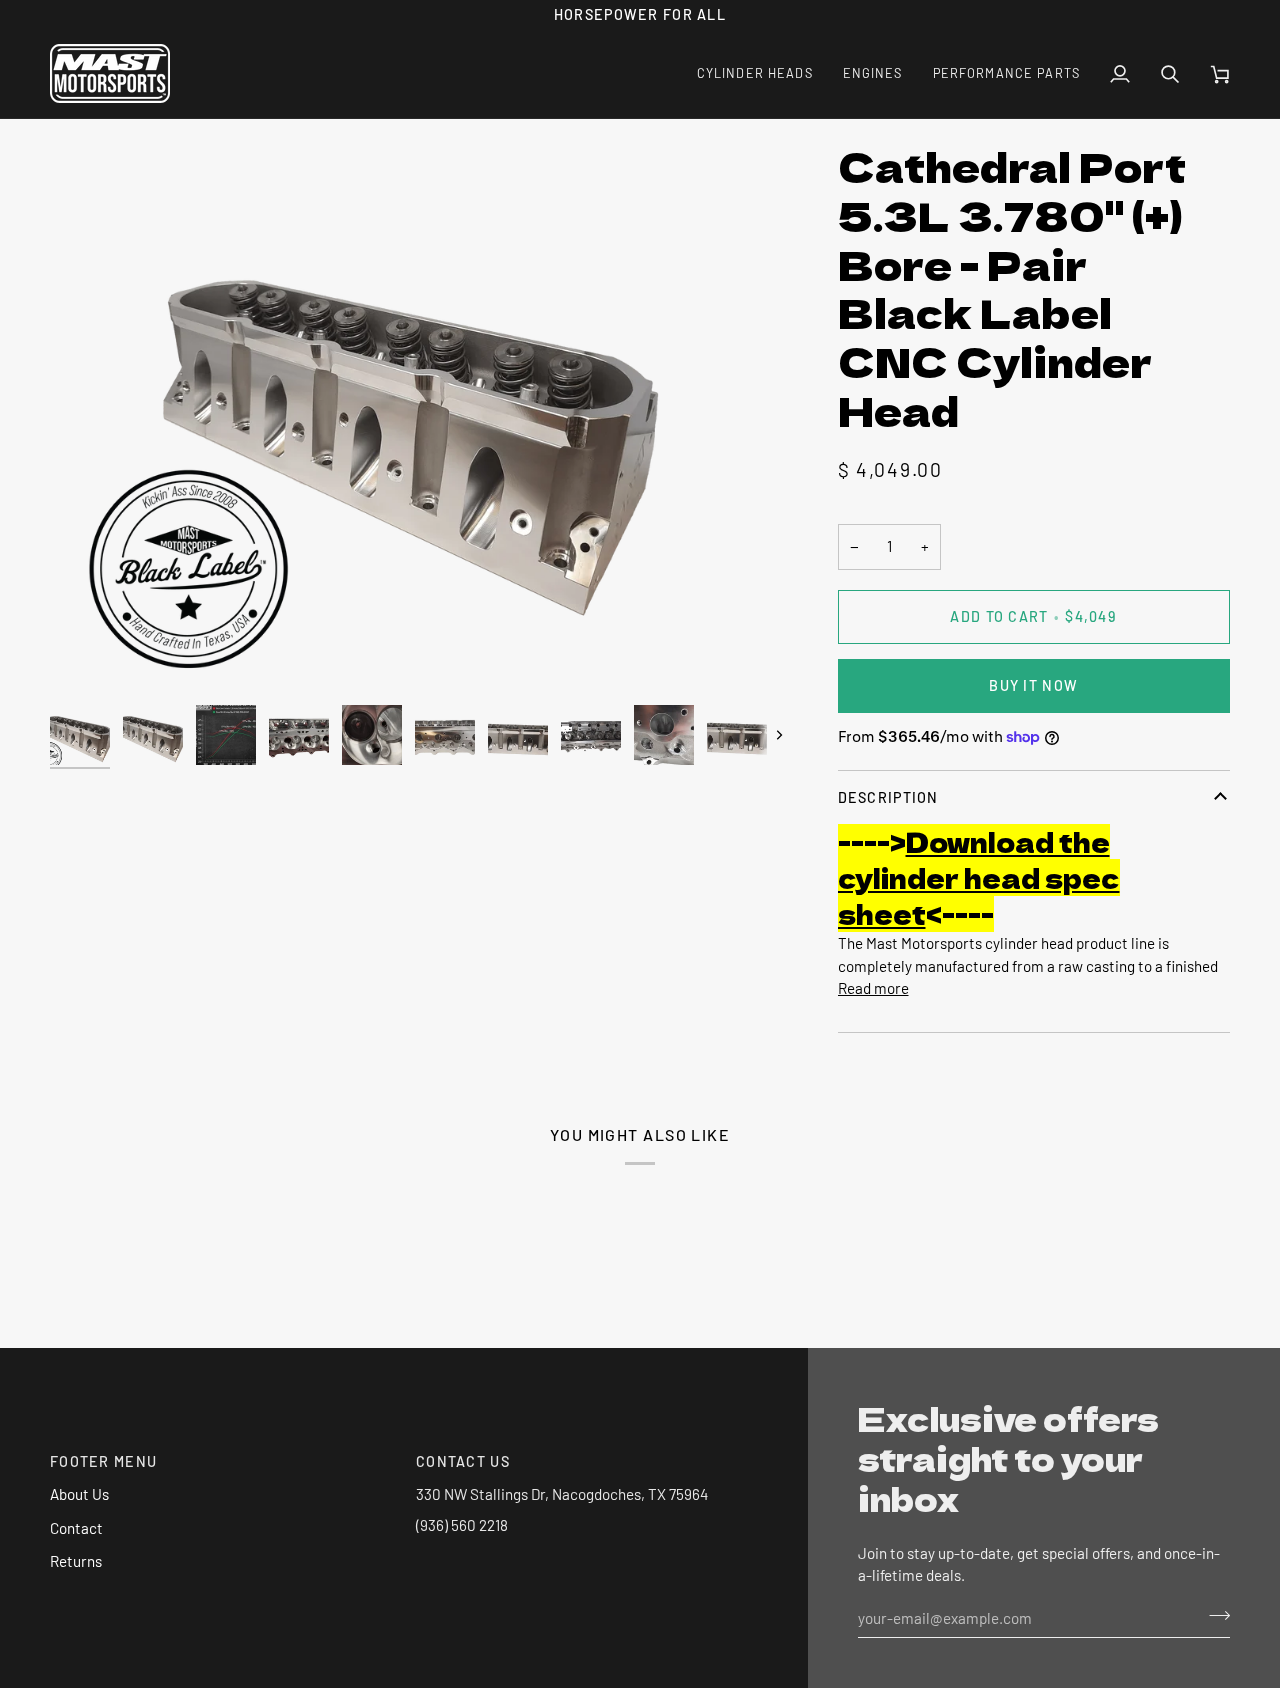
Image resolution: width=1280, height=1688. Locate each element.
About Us (79, 1494)
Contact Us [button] (463, 1461)
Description (888, 797)
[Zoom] (87, 657)
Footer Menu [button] (103, 1461)
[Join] (1213, 1615)
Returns (76, 1561)
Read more (873, 988)
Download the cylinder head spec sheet (979, 877)
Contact (76, 1528)
